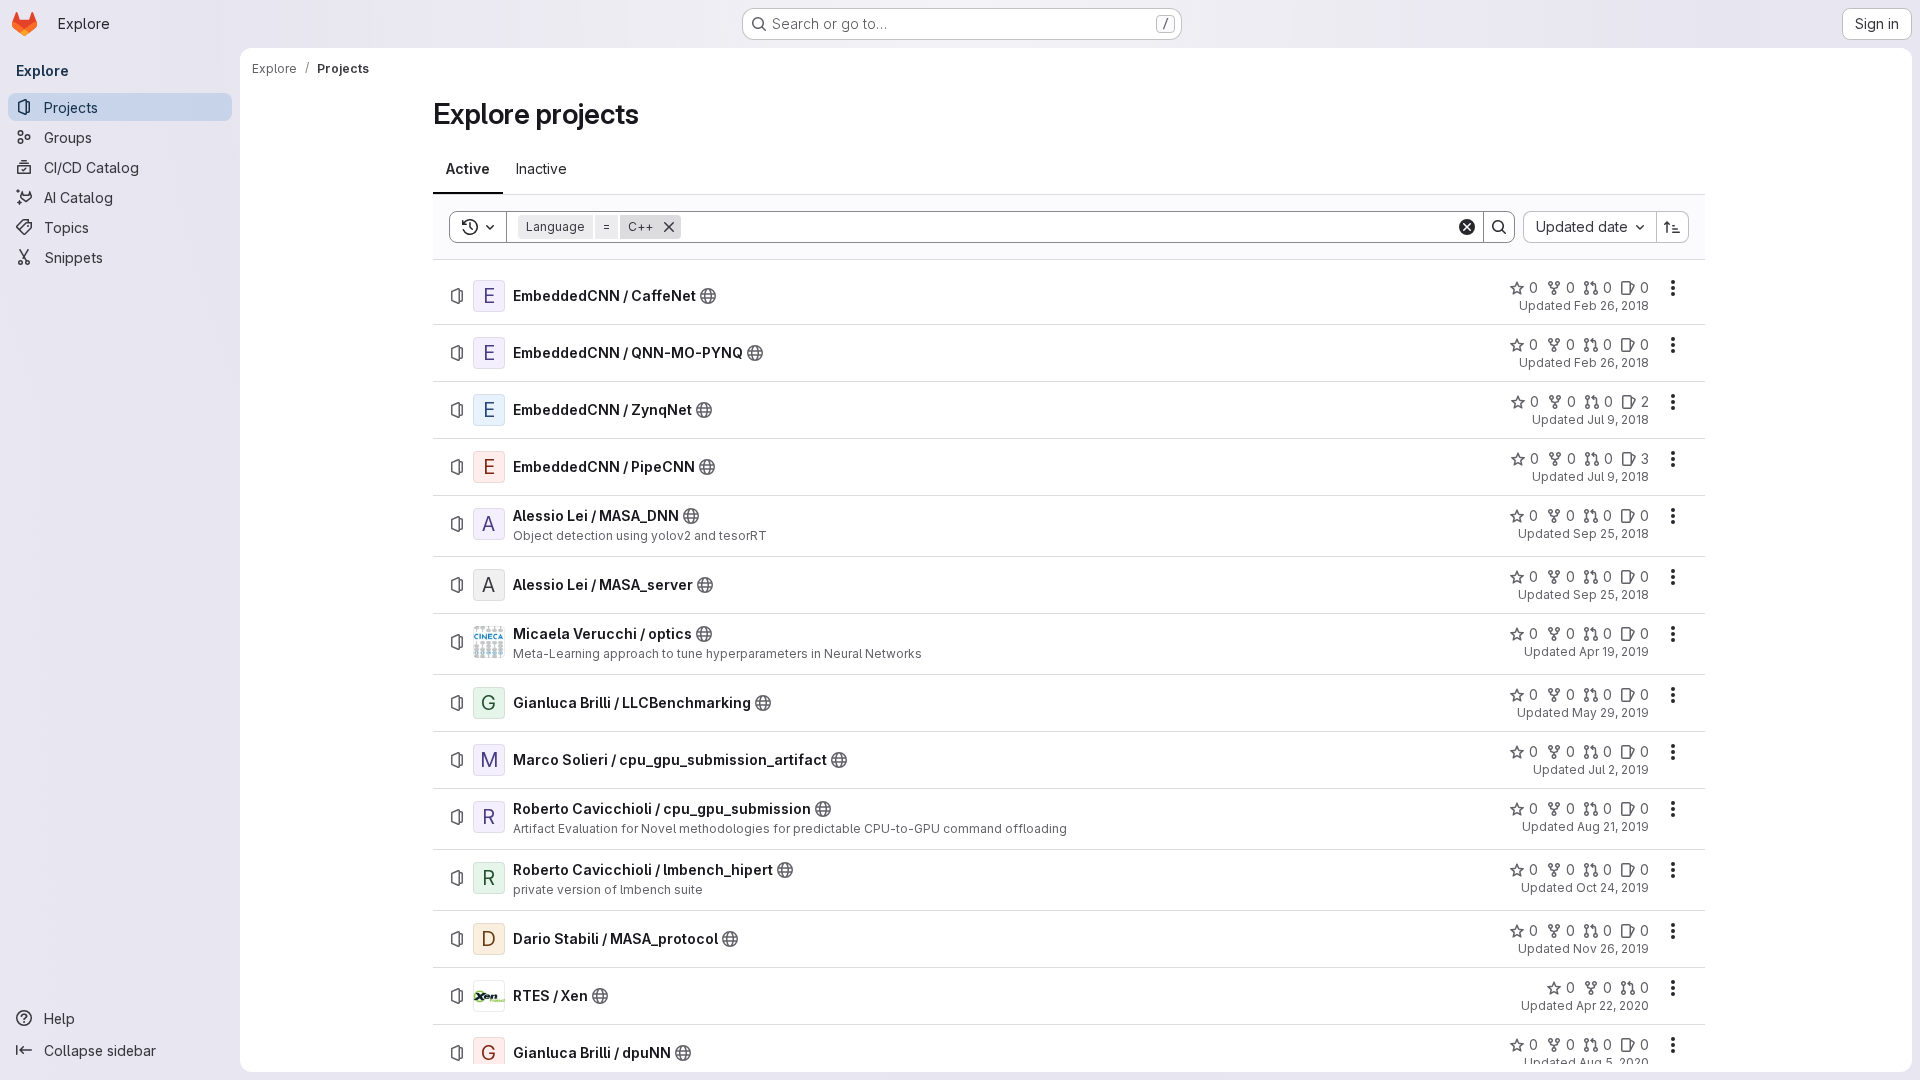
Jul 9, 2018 (1618, 419)
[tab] (468, 169)
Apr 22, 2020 (1612, 1005)
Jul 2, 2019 (1618, 769)
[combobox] (1589, 227)
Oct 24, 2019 (1612, 887)
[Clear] (1467, 227)
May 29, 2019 (1610, 712)
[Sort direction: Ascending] (1673, 227)
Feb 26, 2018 (1611, 305)
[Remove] (669, 227)
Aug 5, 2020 (1614, 1062)
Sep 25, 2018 (1611, 533)
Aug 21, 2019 (1613, 826)
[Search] (1499, 227)
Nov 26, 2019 (1611, 948)
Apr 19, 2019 (1614, 651)
